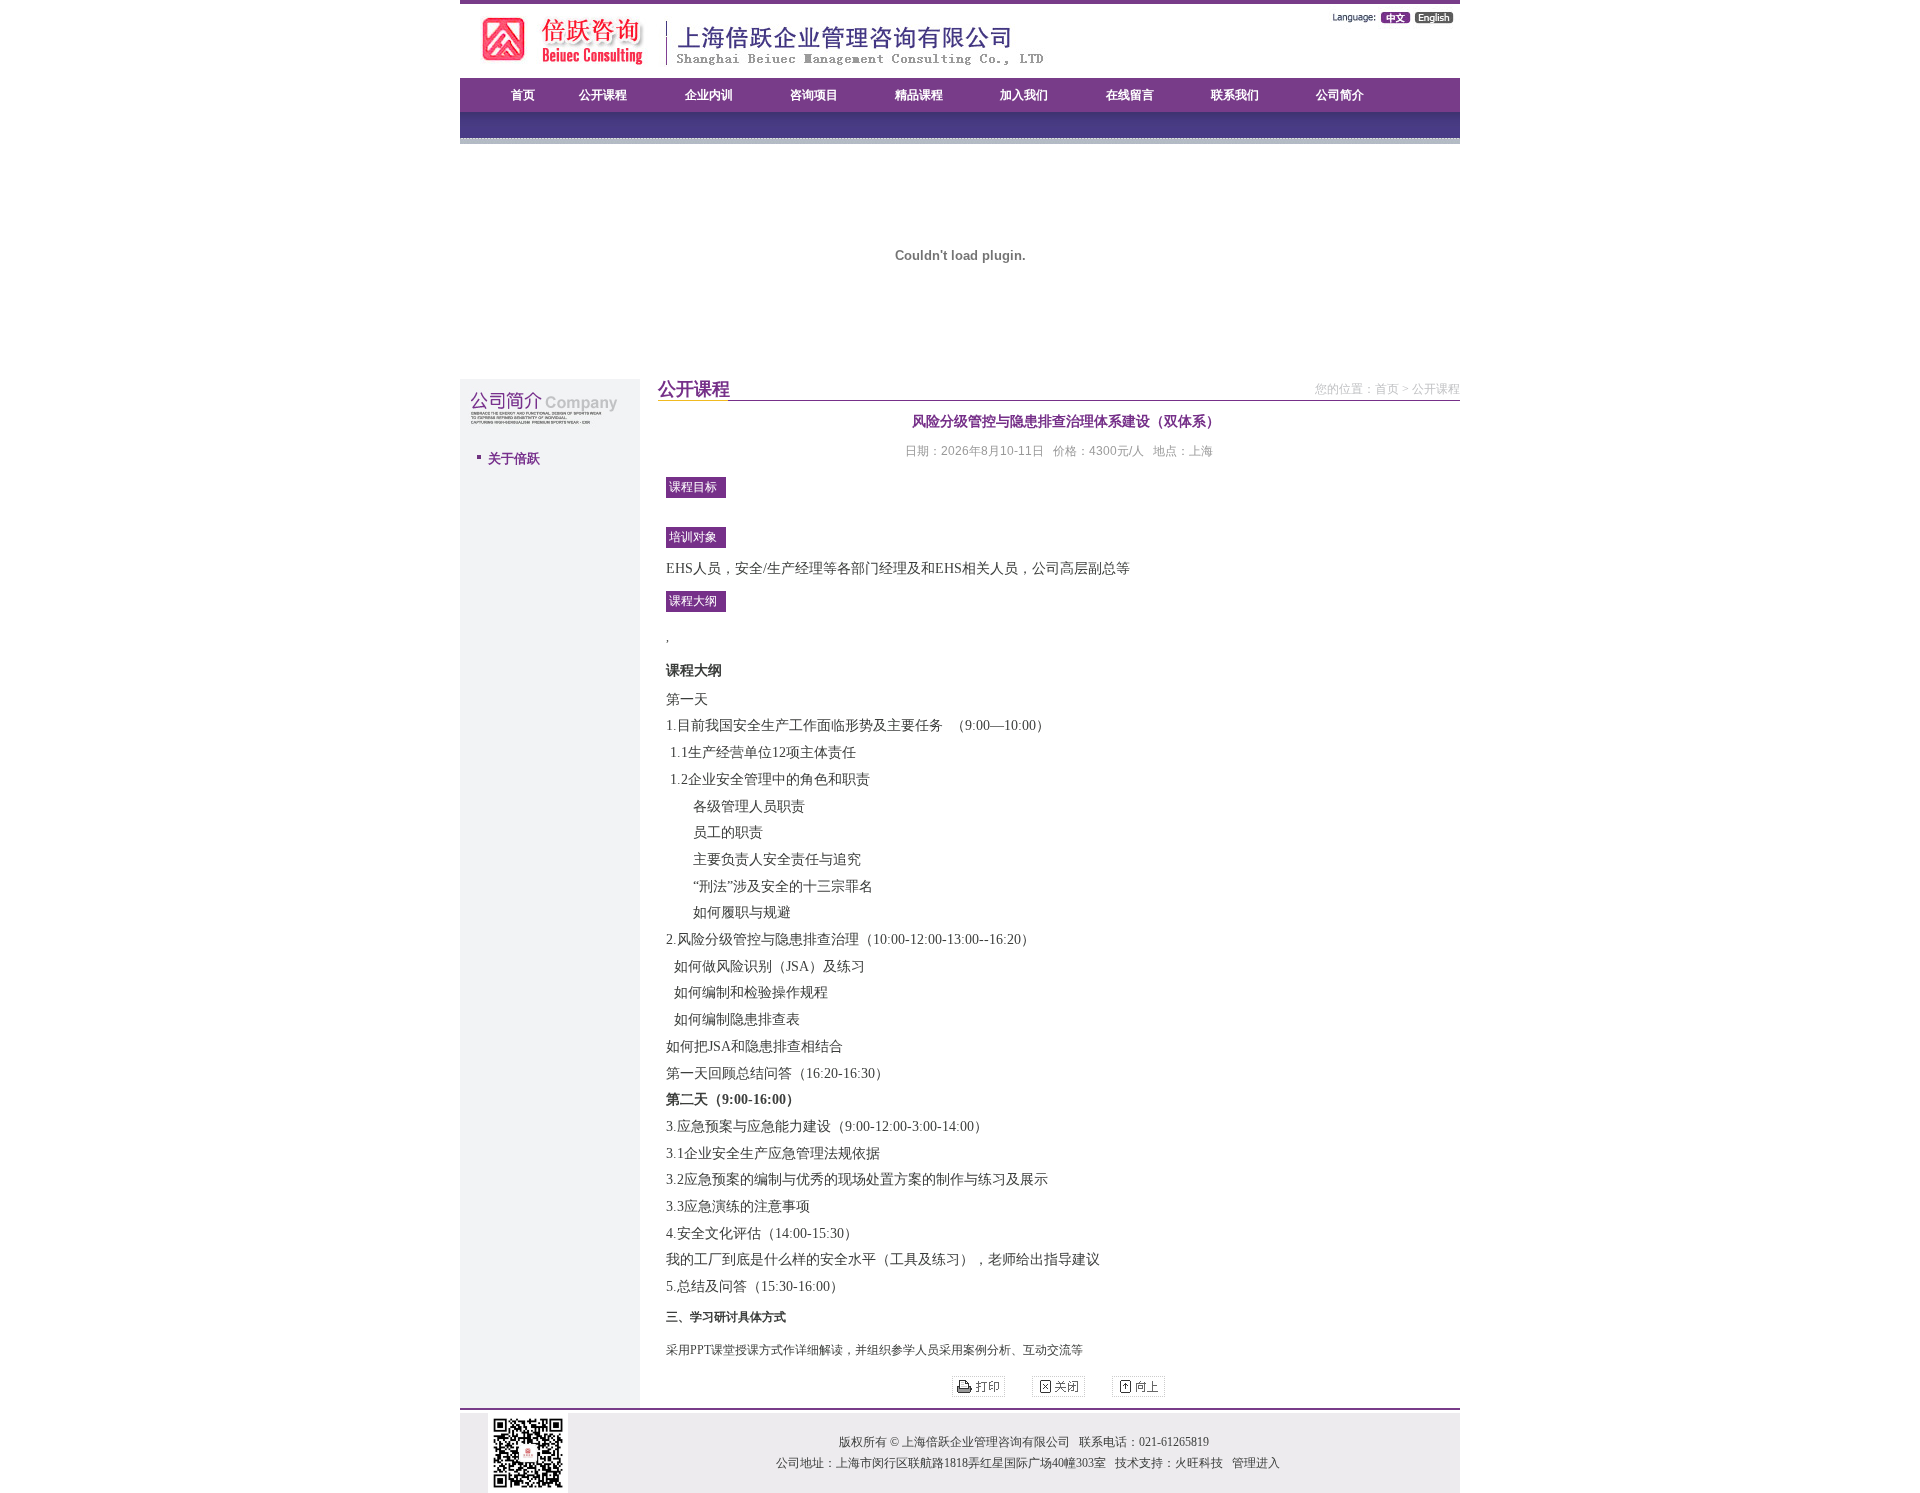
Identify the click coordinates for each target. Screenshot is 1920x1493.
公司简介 (1340, 95)
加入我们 (1024, 95)
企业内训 (709, 95)
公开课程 (603, 95)
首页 (523, 95)
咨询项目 (814, 95)
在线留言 (1130, 95)
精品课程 (919, 95)
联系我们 (1235, 95)
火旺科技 (1199, 1463)
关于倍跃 (514, 458)
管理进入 (1256, 1463)
